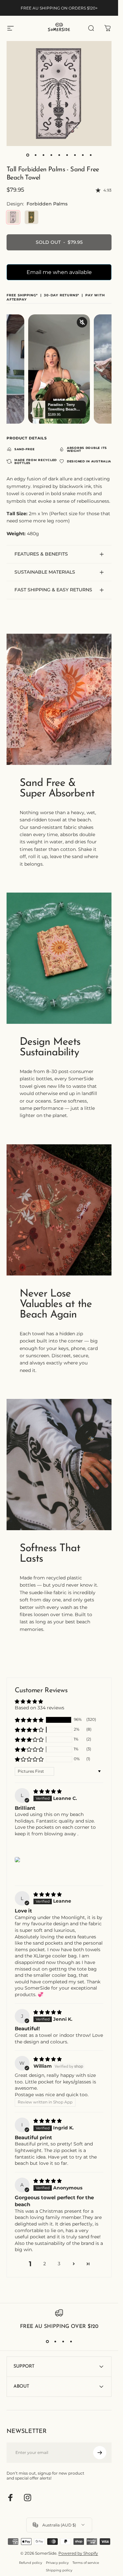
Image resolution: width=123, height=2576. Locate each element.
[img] (48, 1791)
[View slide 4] (71, 2342)
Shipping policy (59, 2570)
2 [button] (45, 2264)
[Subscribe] (100, 2453)
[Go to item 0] (28, 155)
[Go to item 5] (59, 155)
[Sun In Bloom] (31, 217)
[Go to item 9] (91, 155)
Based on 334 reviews (40, 1708)
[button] (29, 1720)
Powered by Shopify (78, 2553)
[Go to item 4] (51, 155)
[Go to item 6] (67, 155)
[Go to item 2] (35, 155)
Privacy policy (57, 2563)
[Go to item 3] (43, 155)
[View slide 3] (63, 2342)
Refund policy (31, 2563)
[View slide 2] (55, 2342)
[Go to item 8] (83, 155)
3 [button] (59, 2264)
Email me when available (59, 272)
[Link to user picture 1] (17, 1860)
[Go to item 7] (75, 155)
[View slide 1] (47, 2342)
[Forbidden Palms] (13, 217)
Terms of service (86, 2563)
